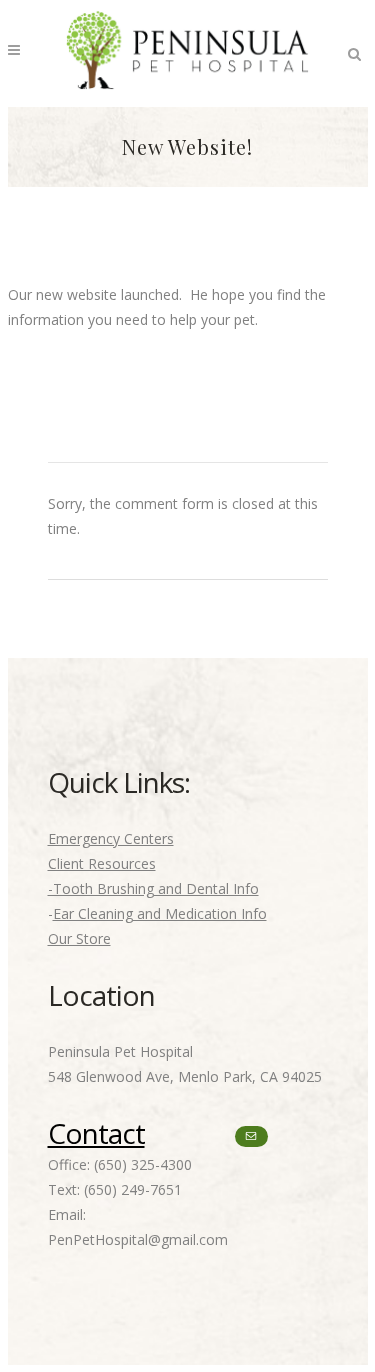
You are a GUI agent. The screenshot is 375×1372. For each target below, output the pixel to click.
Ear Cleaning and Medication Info (160, 913)
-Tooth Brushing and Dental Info (153, 888)
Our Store (79, 938)
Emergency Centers (111, 838)
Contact (96, 1133)
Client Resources (102, 863)
